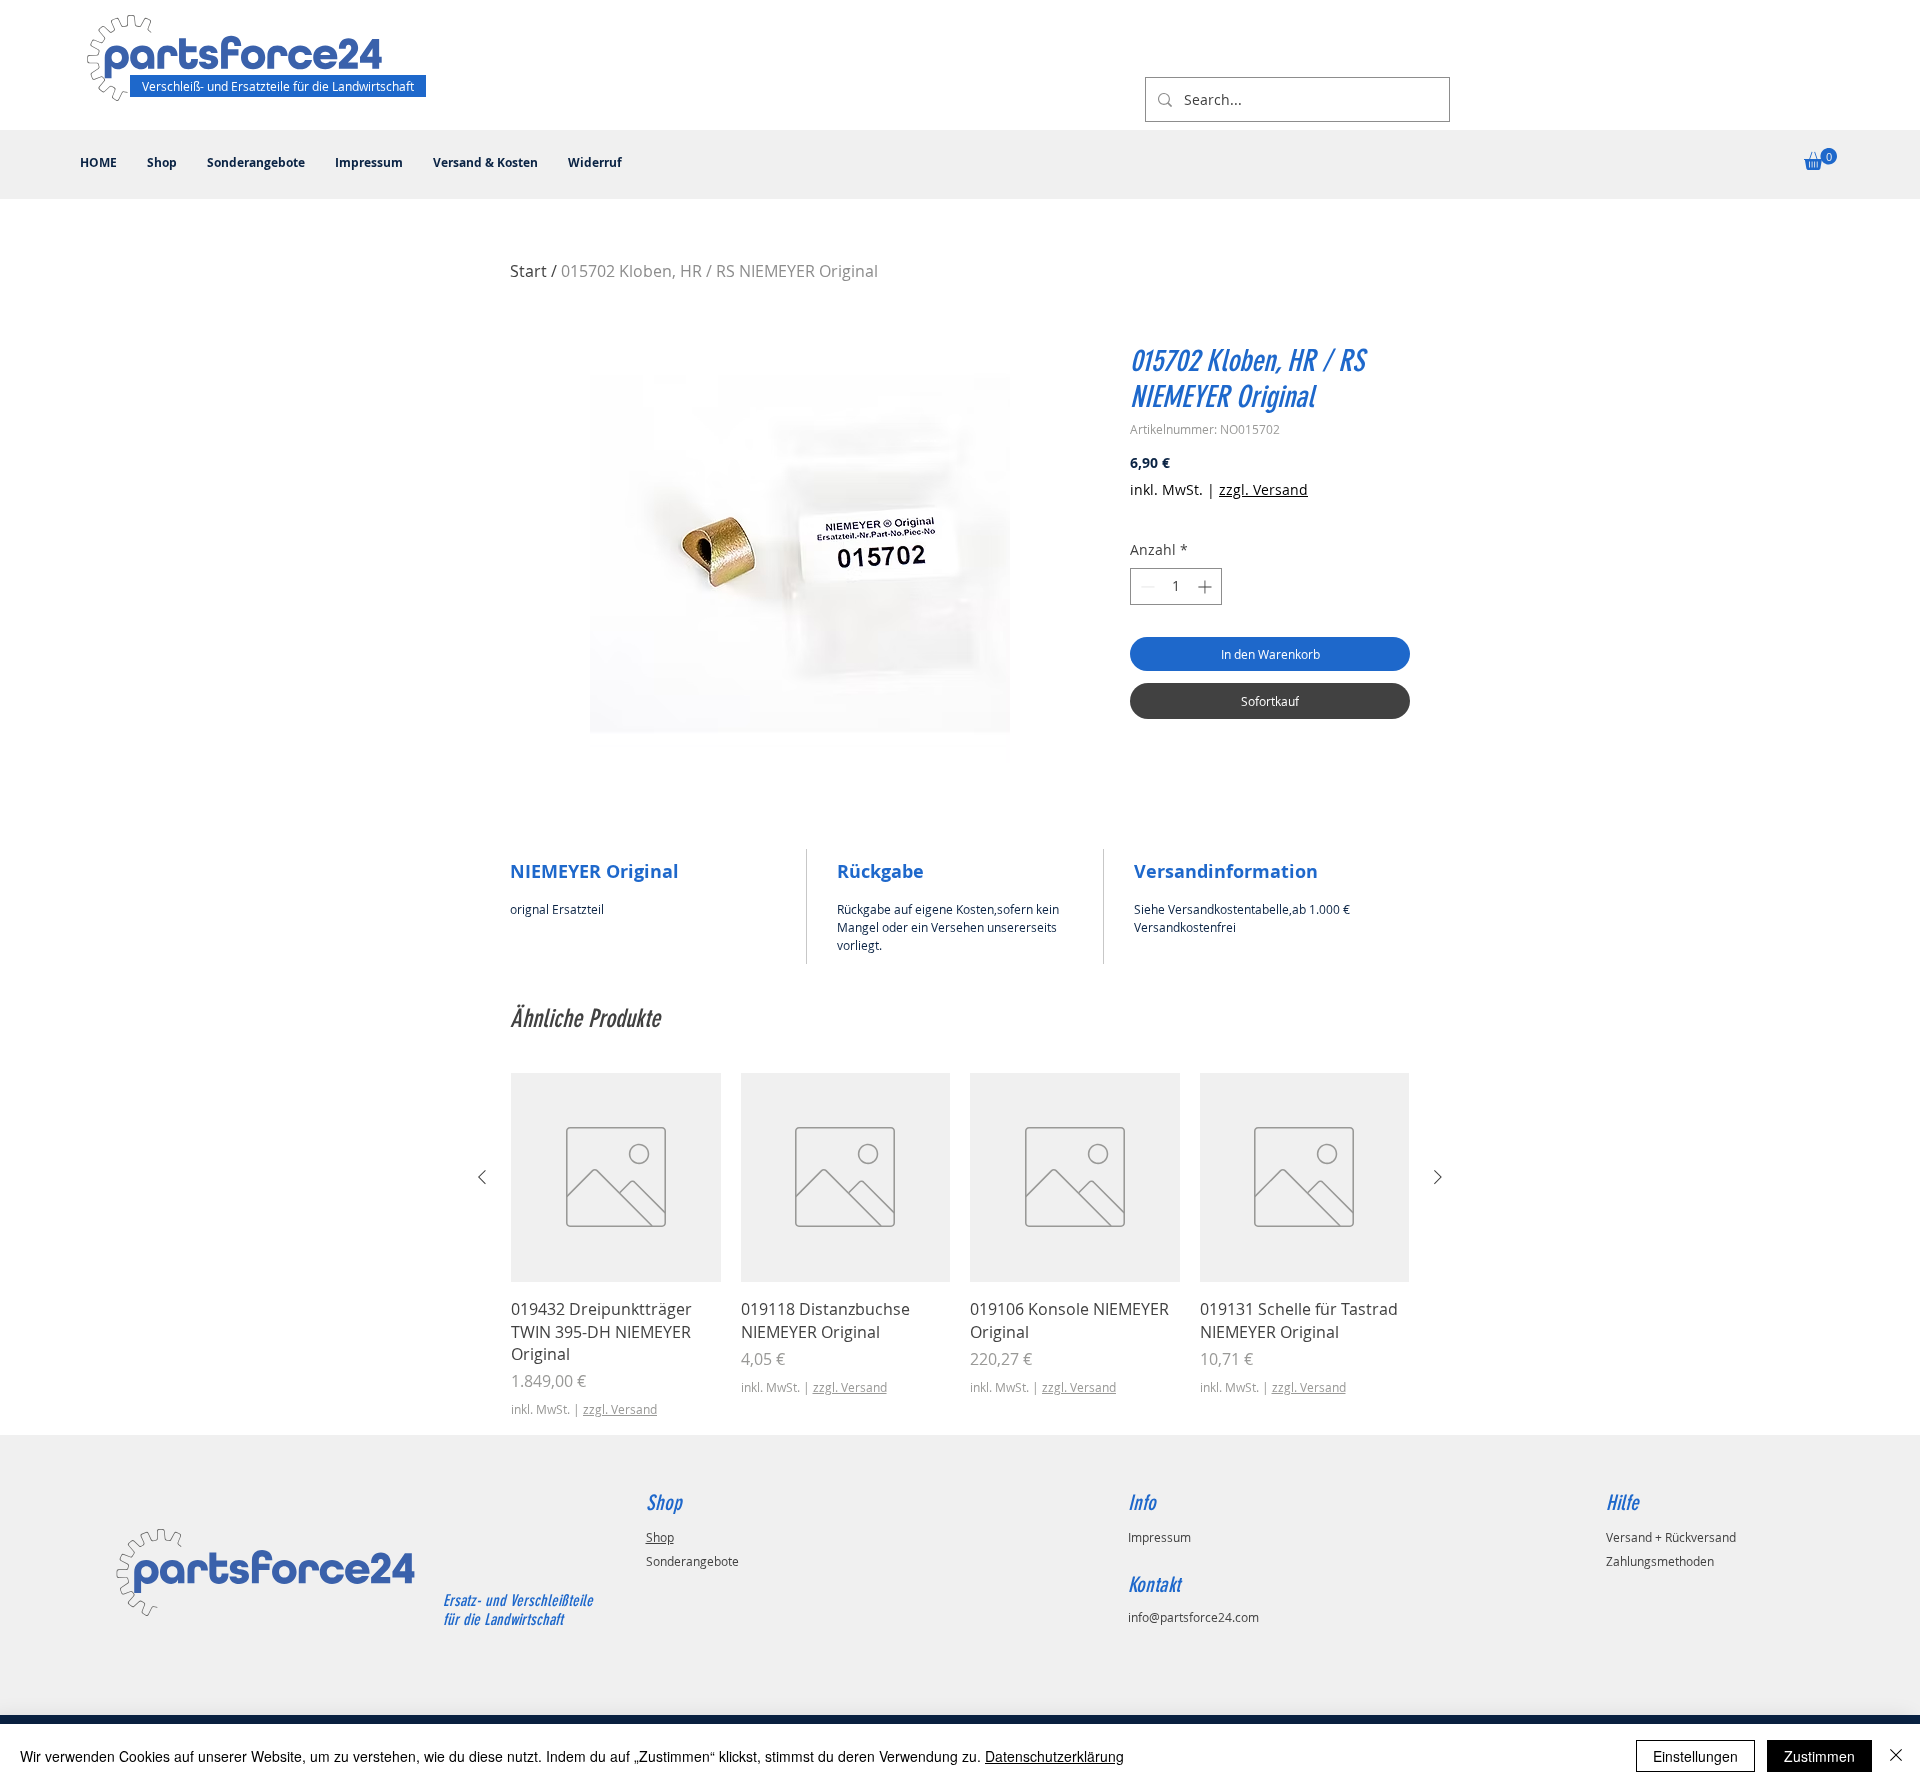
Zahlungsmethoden (1660, 1561)
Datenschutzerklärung (1054, 1756)
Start (528, 271)
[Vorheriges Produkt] (482, 1177)
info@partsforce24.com (1193, 1617)
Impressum (1159, 1537)
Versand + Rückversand (1671, 1537)
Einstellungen (1695, 1756)
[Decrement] (1145, 586)
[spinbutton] (1176, 586)
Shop (660, 1537)
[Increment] (1206, 586)
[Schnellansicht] (616, 1178)
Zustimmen (1819, 1756)
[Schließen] (1896, 1756)
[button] (1820, 159)
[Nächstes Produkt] (1438, 1177)
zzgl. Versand (1263, 489)
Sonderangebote (692, 1561)
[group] (960, 1246)
